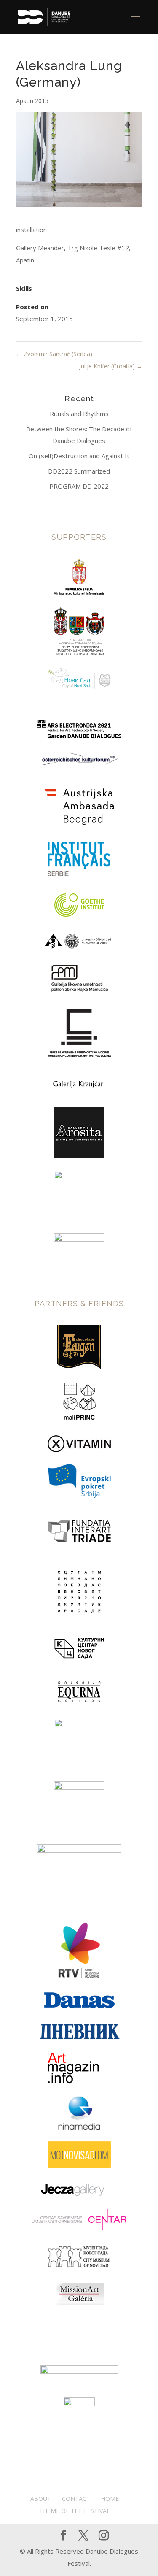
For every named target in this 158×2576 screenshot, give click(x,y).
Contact (76, 2499)
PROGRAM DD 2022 (79, 486)
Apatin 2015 (32, 101)
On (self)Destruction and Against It (79, 456)
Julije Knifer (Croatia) (111, 366)
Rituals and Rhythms (79, 414)
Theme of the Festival (75, 2511)
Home (110, 2499)
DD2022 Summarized (79, 471)
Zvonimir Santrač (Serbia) (54, 354)
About (41, 2499)
